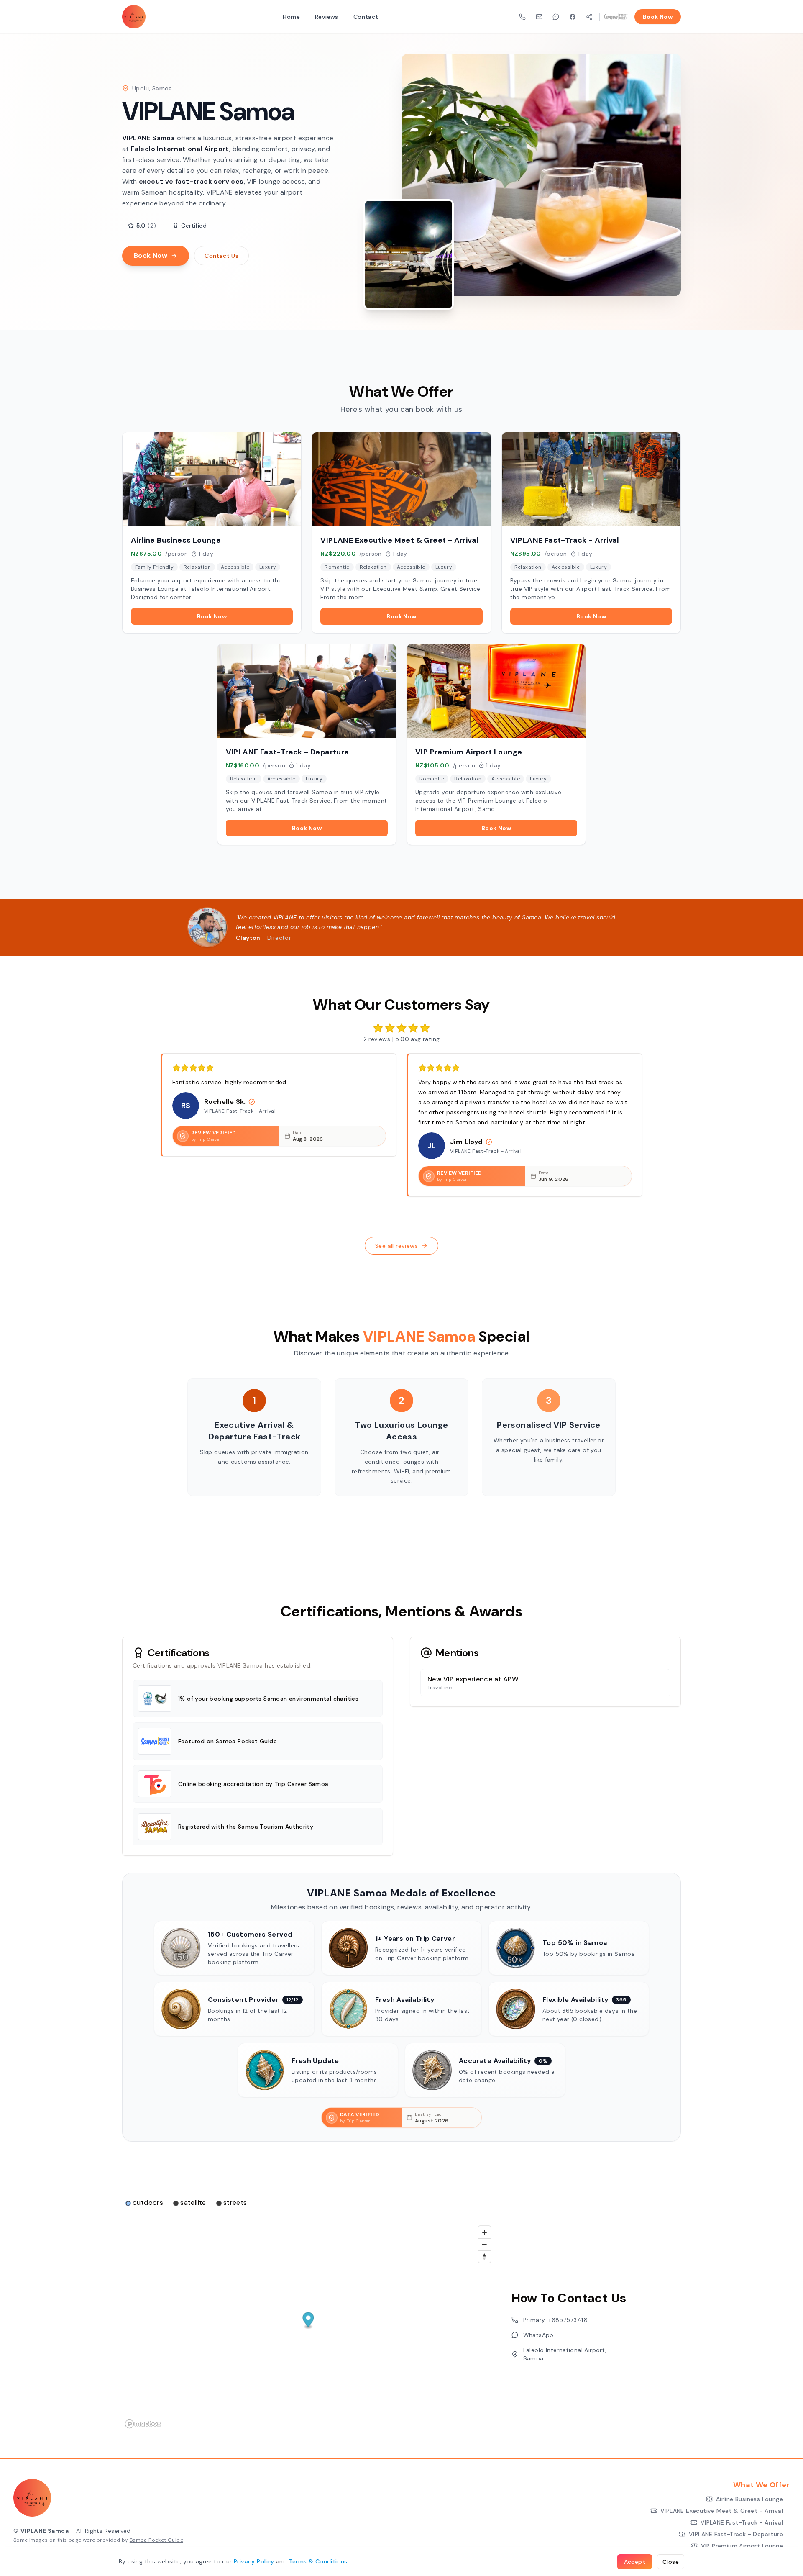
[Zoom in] (485, 2232)
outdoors (148, 2203)
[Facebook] (573, 17)
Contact (366, 17)
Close (671, 2562)
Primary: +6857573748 (556, 2320)
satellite (193, 2203)
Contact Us (221, 256)
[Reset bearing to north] (485, 2257)
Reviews (327, 17)
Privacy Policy (254, 2561)
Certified (194, 226)
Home (291, 17)
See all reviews (396, 1246)
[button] (308, 2321)
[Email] (539, 17)
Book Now (658, 17)
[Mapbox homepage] (143, 2424)
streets (235, 2203)
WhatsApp (538, 2335)
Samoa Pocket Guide (156, 2540)
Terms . (319, 2561)
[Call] (522, 17)
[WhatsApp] (556, 17)
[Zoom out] (485, 2244)
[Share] (589, 17)
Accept (635, 2562)
